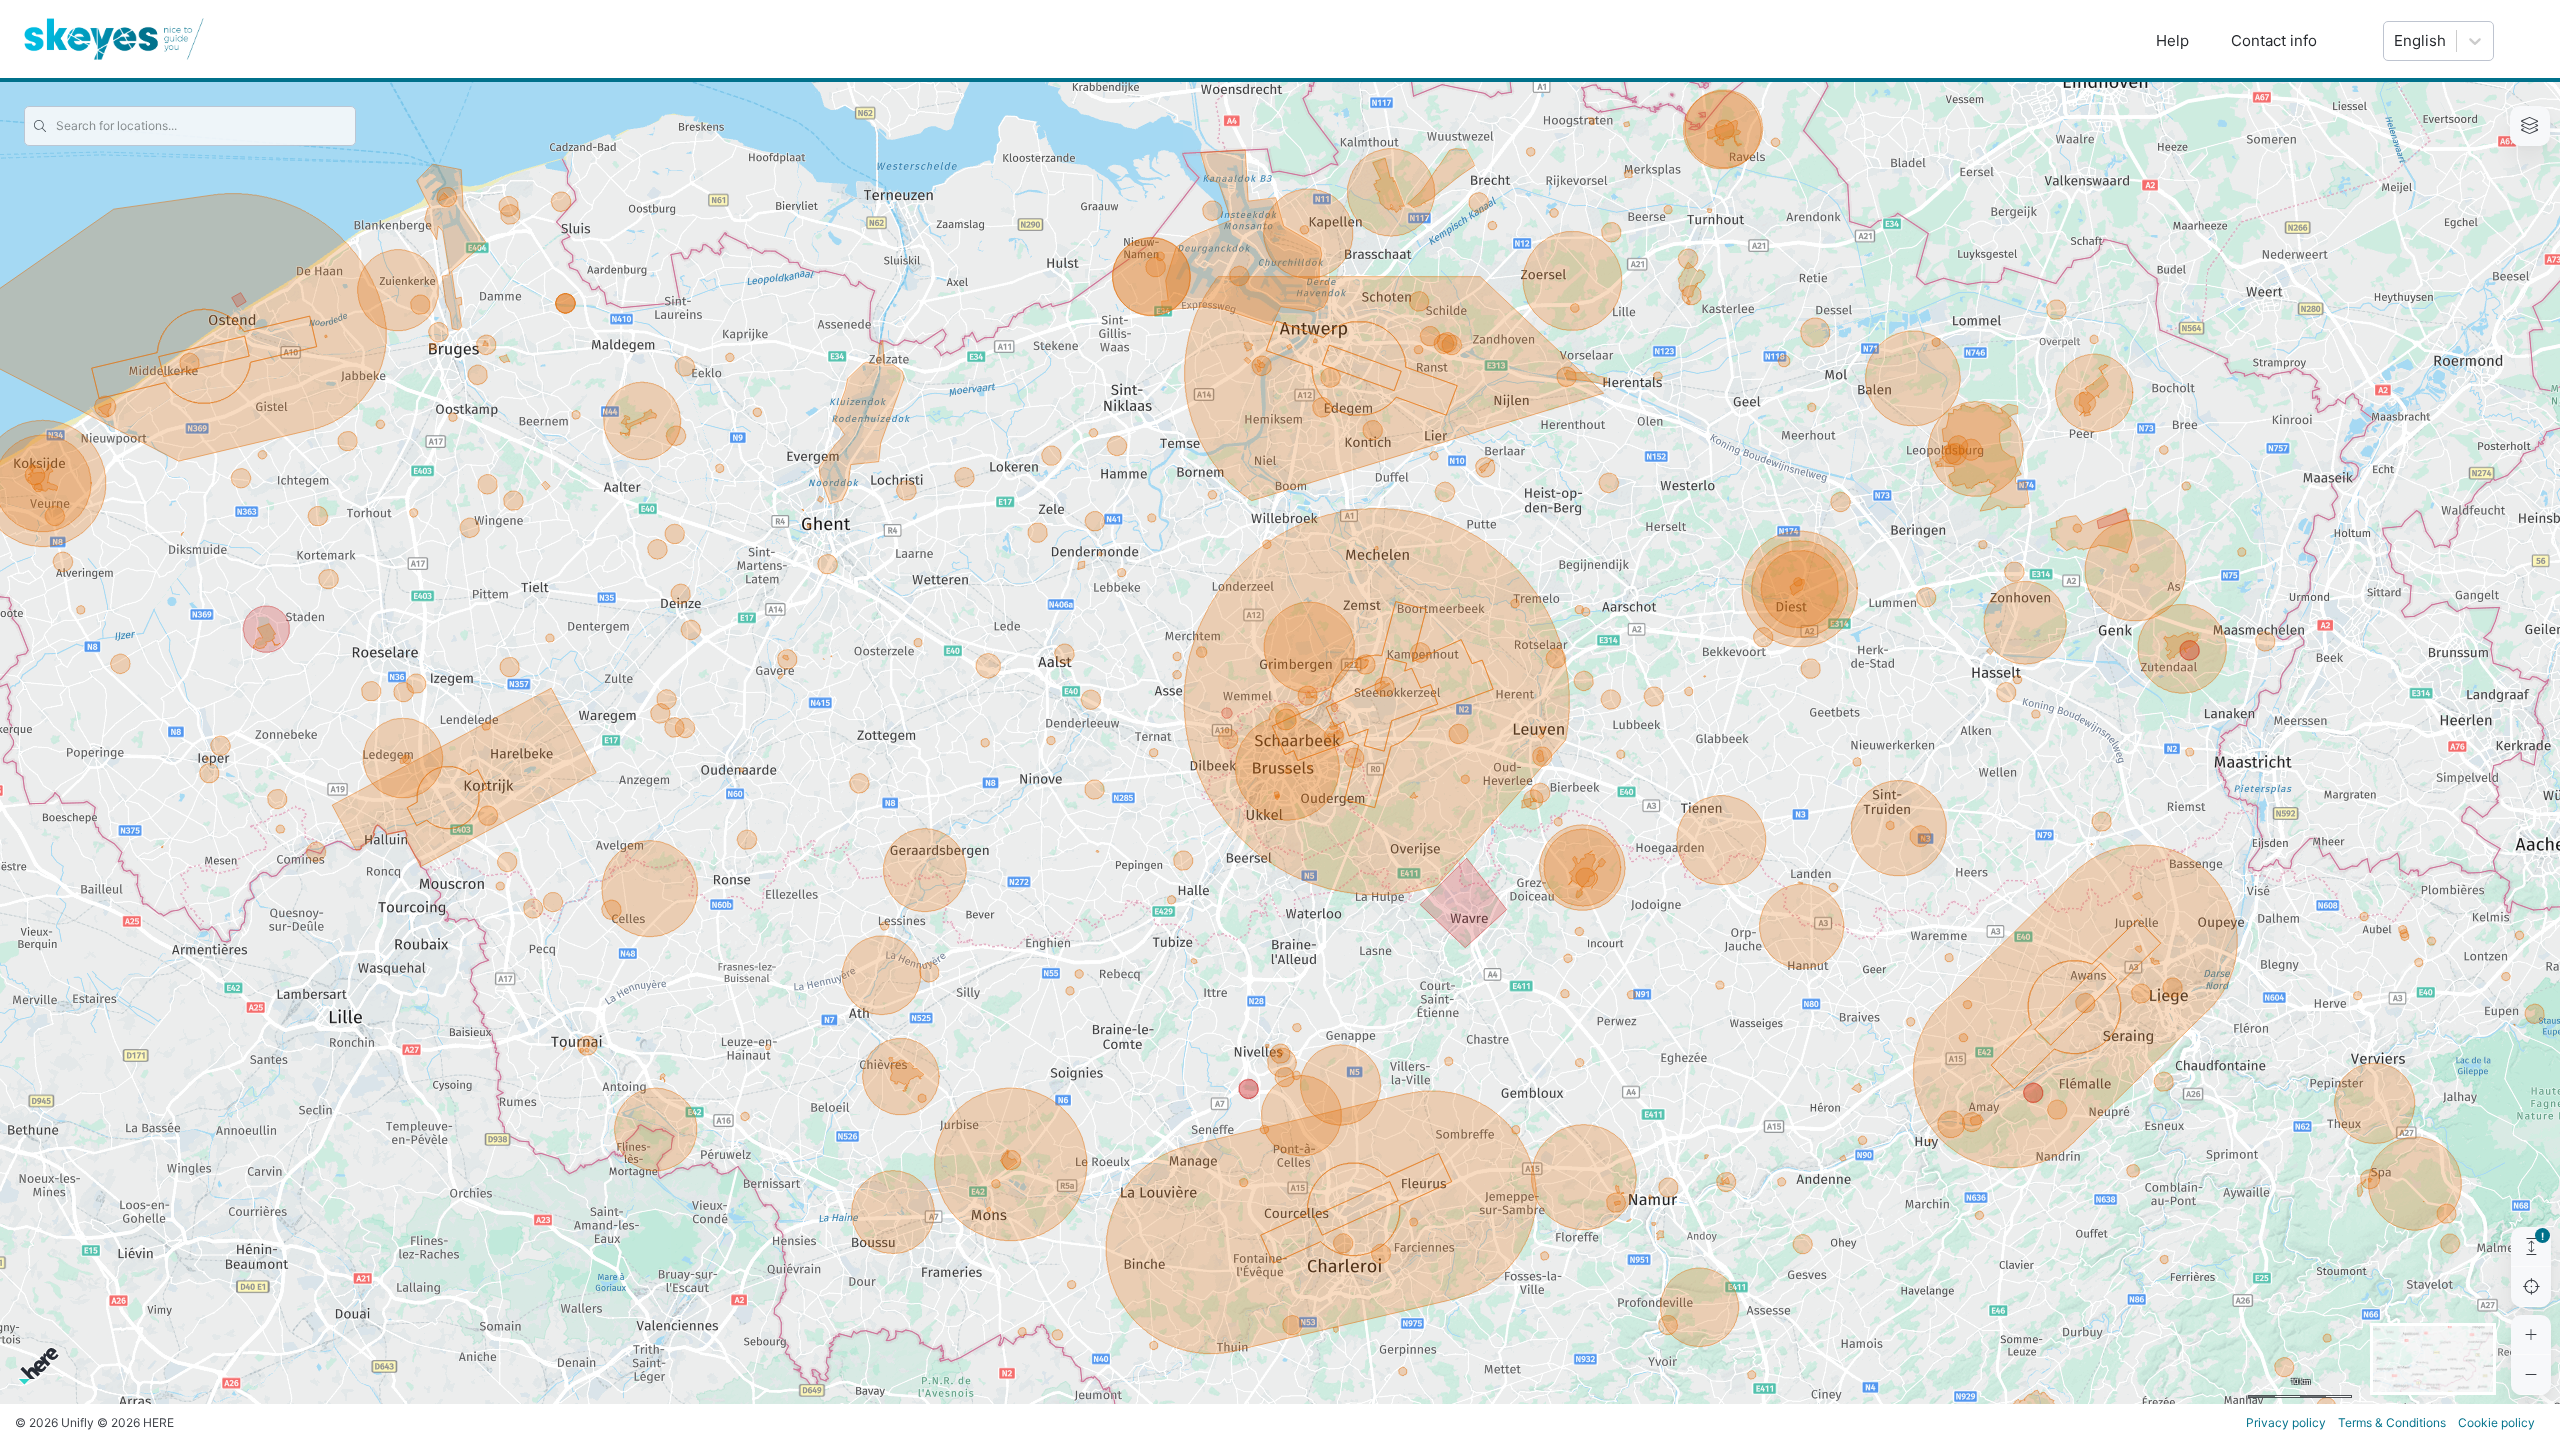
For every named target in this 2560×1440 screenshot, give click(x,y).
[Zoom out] (2531, 1375)
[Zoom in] (2531, 1335)
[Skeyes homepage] (114, 39)
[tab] (2530, 126)
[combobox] (2394, 41)
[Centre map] (2531, 1287)
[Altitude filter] (2531, 1247)
